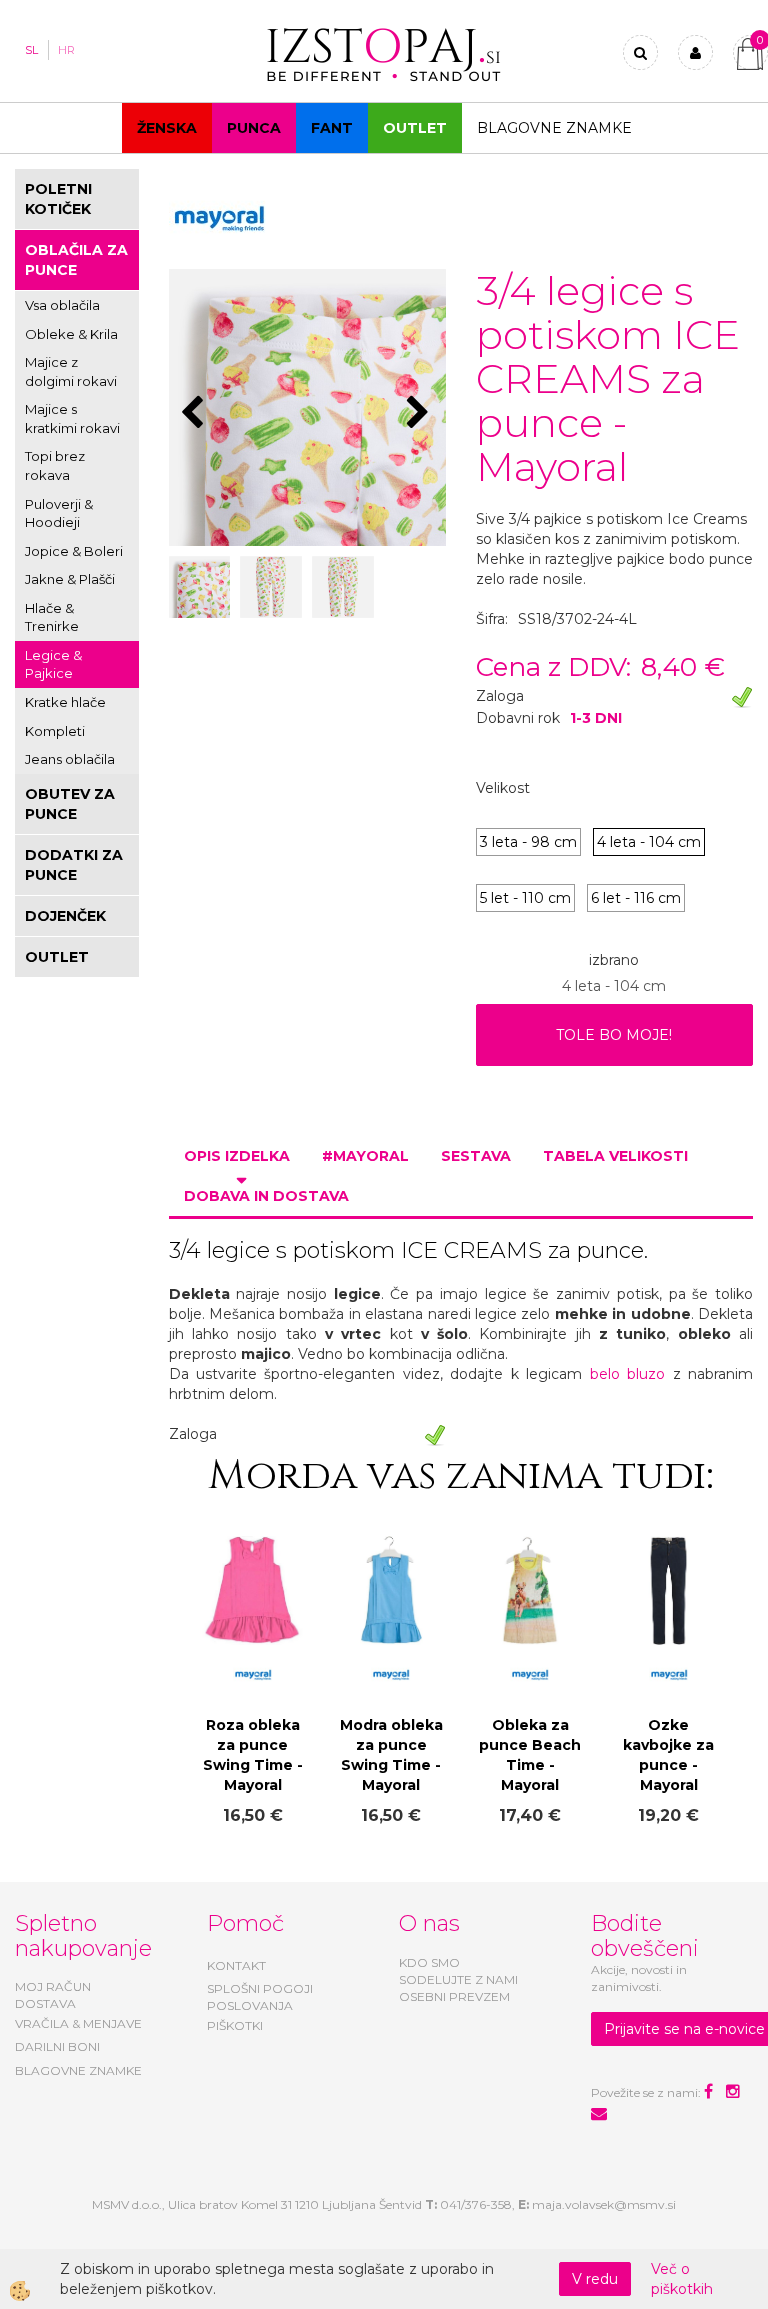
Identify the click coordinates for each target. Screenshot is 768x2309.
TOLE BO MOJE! (614, 1035)
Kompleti (55, 731)
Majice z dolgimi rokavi (71, 371)
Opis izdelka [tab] (237, 1156)
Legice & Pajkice (53, 664)
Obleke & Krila (71, 334)
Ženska (167, 128)
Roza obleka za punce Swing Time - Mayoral (253, 1755)
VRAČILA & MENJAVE (78, 2023)
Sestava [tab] (476, 1156)
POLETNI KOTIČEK (58, 199)
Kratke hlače (65, 702)
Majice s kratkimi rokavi (72, 418)
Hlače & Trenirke (52, 617)
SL (31, 50)
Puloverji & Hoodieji (59, 513)
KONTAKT (236, 1965)
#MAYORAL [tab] (365, 1156)
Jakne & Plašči (70, 579)
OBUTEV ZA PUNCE (70, 804)
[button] (420, 414)
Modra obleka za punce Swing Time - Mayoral (391, 1755)
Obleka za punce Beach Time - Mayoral (530, 1755)
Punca (254, 128)
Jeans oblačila (70, 759)
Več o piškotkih (682, 2279)
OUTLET (415, 128)
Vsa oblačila (62, 305)
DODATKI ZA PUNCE (74, 865)
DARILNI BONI (57, 2046)
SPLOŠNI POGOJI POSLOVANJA (260, 1997)
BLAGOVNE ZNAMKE (78, 2070)
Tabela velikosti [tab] (615, 1156)
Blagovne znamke (554, 128)
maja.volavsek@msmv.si (604, 2204)
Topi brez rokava (55, 465)
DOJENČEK (65, 916)
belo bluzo (627, 1374)
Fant (332, 128)
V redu (595, 2279)
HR (66, 50)
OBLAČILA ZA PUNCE (76, 260)
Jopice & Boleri (74, 551)
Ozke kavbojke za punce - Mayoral (668, 1755)
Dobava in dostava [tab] (266, 1196)
